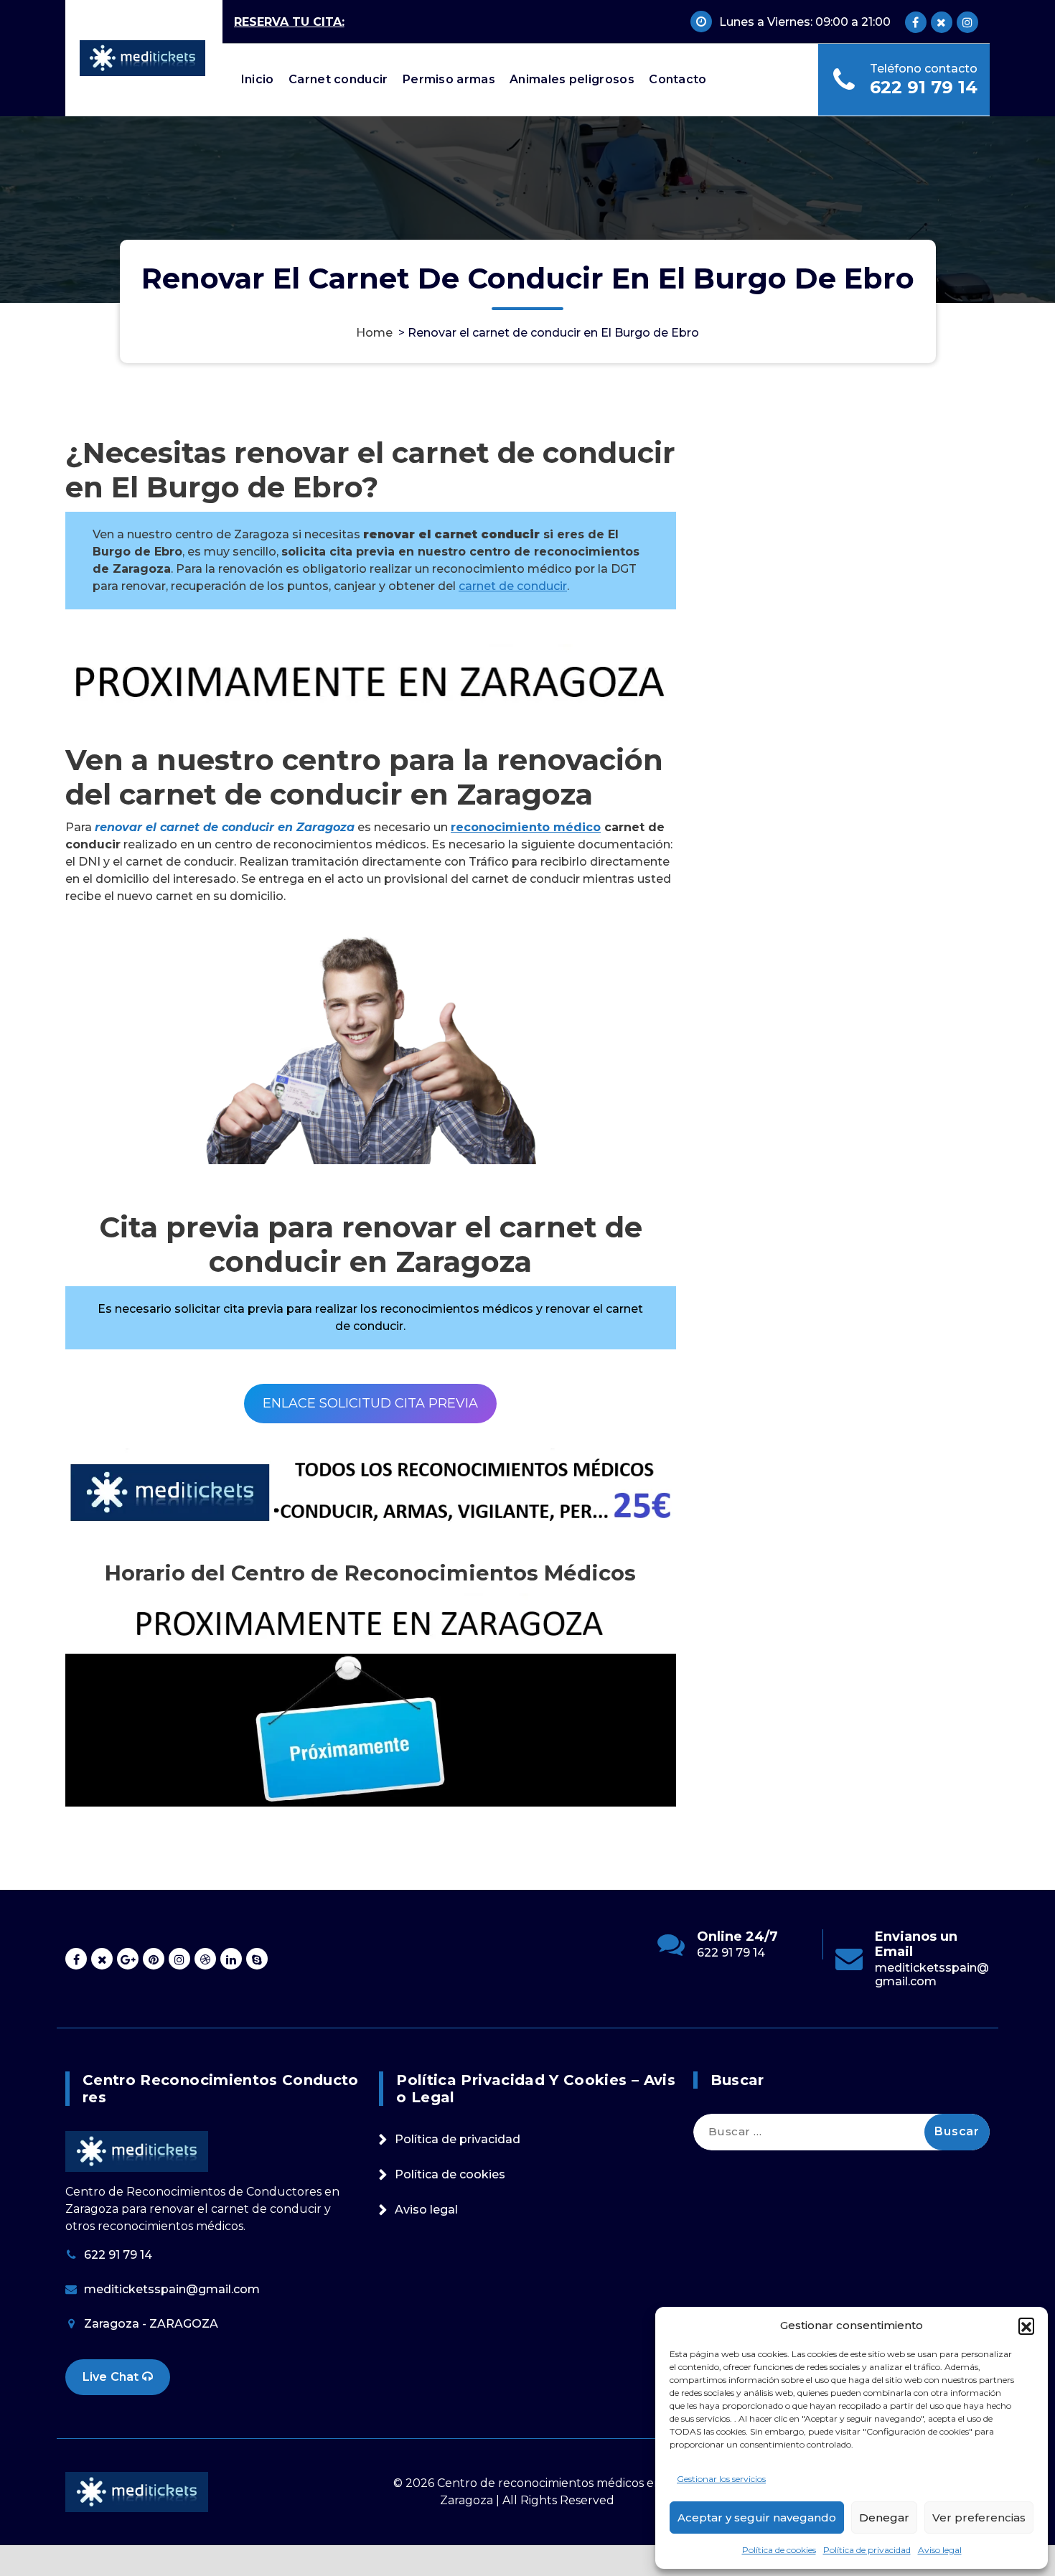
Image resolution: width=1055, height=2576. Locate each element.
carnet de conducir (513, 586)
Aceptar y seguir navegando (757, 2518)
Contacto (677, 79)
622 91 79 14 (924, 87)
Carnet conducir (338, 79)
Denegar (884, 2518)
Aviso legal (940, 2550)
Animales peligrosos (572, 79)
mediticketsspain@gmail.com (932, 1975)
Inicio (258, 79)
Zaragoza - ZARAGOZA (151, 2324)
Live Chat (112, 2377)
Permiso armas (449, 79)
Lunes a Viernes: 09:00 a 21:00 (805, 22)
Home (374, 333)
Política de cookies (779, 2550)
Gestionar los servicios (721, 2479)
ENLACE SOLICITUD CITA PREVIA (370, 1403)
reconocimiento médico (526, 827)
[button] (1026, 2326)
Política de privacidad (867, 2550)
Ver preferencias (979, 2518)
